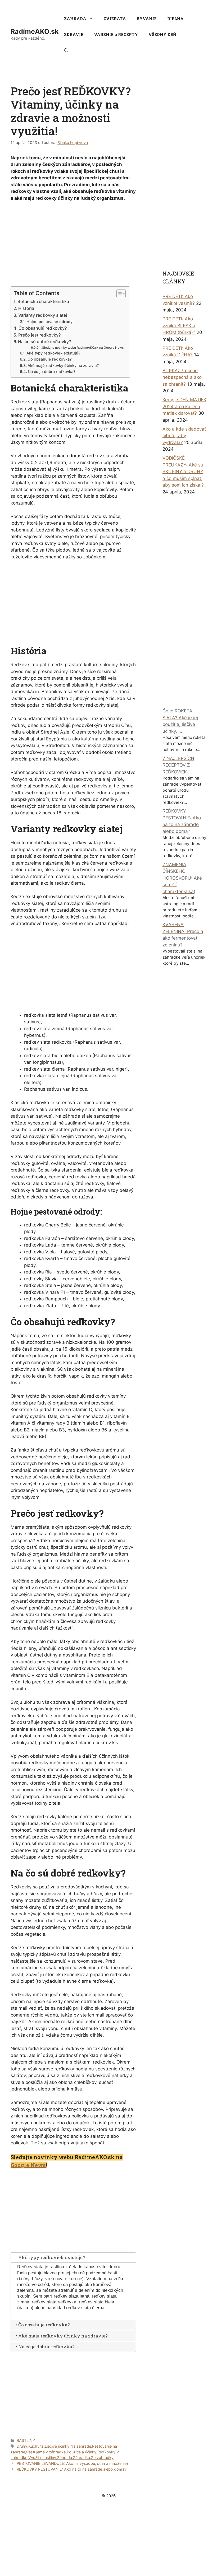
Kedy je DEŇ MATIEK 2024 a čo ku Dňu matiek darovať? (184, 406)
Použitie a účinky (82, 2452)
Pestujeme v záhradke (46, 2452)
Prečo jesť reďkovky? (39, 335)
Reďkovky (106, 2452)
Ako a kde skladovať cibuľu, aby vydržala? (184, 436)
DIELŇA (175, 18)
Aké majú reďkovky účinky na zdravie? (63, 366)
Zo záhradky (102, 2458)
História (26, 308)
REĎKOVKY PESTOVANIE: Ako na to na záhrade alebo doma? (71, 2469)
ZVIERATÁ (115, 18)
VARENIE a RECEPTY (116, 34)
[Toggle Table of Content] (118, 294)
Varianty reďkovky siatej (43, 315)
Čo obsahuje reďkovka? (50, 359)
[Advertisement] (74, 245)
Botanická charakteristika (43, 301)
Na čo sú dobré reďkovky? (44, 342)
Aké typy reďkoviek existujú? (53, 353)
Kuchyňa (36, 2446)
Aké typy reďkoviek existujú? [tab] (52, 2257)
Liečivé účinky (57, 2446)
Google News (28, 2165)
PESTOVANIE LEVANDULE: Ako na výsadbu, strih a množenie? (73, 2463)
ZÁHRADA (75, 18)
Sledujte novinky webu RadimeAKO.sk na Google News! (83, 348)
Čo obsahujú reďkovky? (43, 328)
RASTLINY (26, 2440)
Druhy (22, 2446)
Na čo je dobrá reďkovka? (52, 372)
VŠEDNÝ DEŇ (162, 34)
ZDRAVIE (74, 34)
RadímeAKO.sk (35, 31)
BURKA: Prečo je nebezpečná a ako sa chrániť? (182, 377)
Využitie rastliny (42, 2458)
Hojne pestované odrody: (50, 322)
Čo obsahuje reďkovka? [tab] (44, 2325)
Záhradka (82, 2458)
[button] (66, 50)
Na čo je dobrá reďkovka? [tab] (46, 2347)
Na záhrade (81, 2446)
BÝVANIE (147, 18)
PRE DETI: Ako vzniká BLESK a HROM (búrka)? (179, 326)
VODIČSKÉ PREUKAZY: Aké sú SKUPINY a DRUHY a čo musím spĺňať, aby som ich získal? (183, 472)
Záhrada (65, 2458)
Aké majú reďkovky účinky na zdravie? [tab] (63, 2336)
